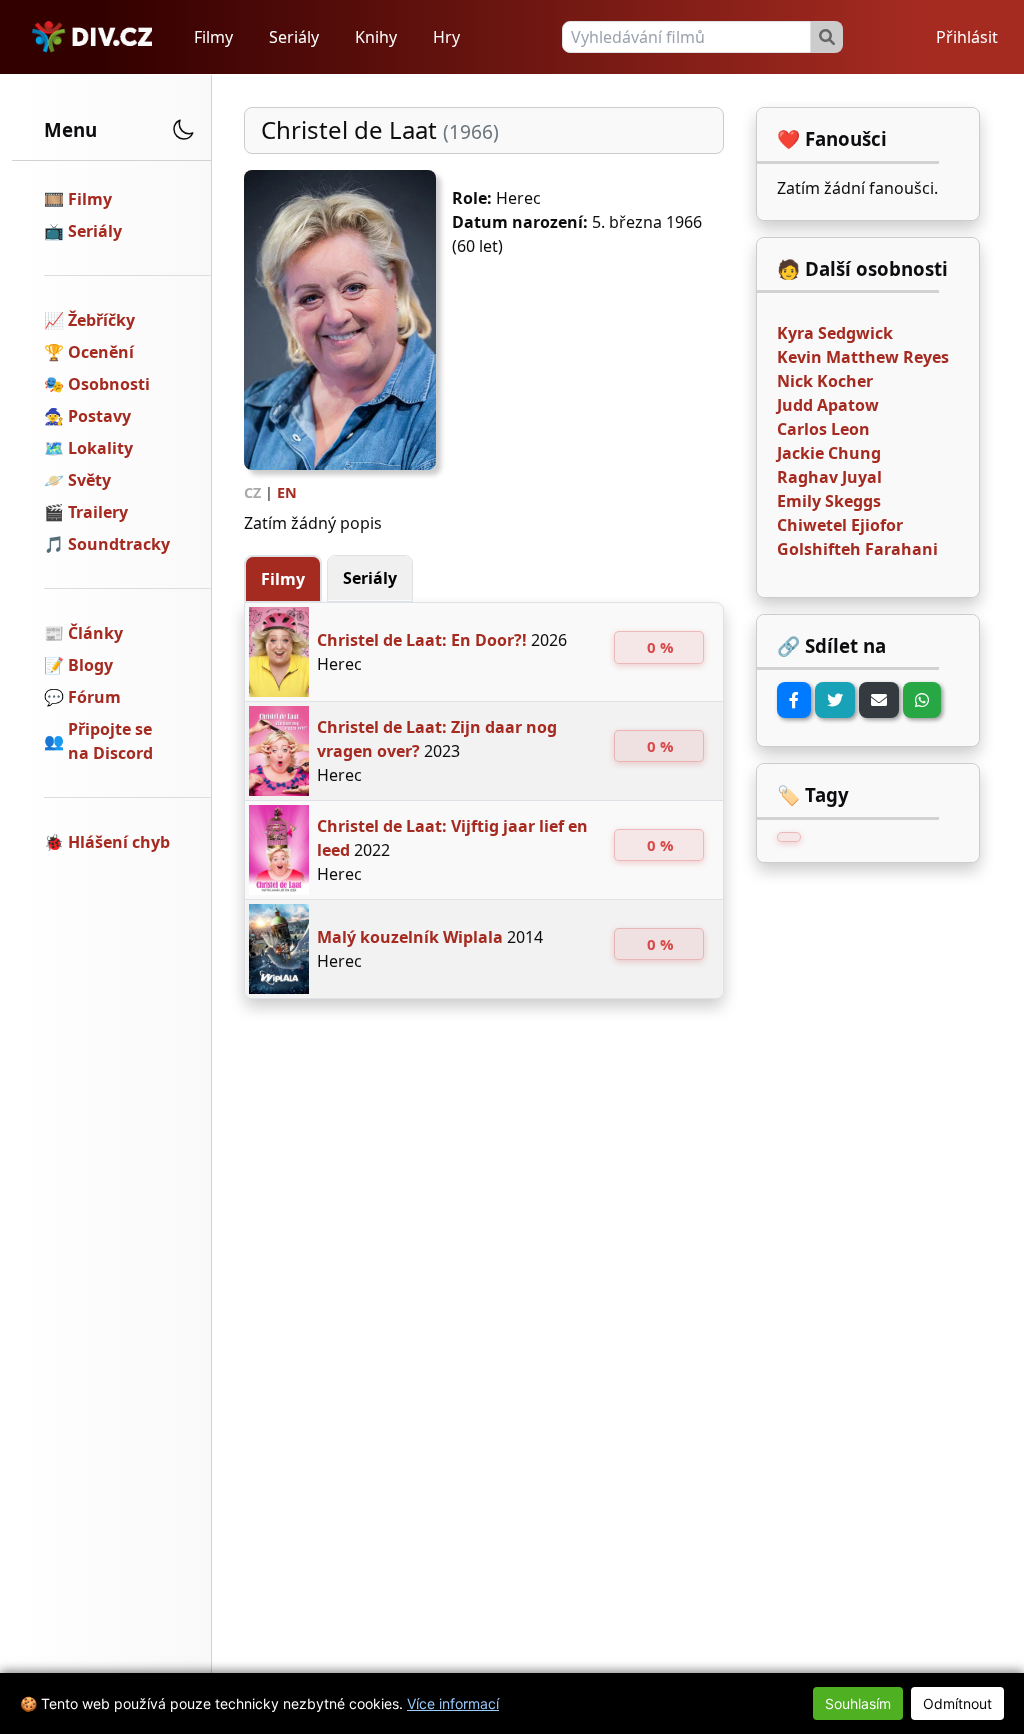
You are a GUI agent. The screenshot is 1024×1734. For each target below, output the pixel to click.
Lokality (100, 448)
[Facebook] (794, 700)
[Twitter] (835, 700)
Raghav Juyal (829, 477)
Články (95, 633)
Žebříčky (101, 320)
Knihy (376, 37)
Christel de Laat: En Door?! (422, 640)
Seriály (294, 37)
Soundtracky (119, 544)
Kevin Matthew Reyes (863, 357)
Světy (89, 480)
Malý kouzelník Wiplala (410, 937)
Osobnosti (109, 384)
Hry (446, 37)
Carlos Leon (823, 429)
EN (287, 492)
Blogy (90, 665)
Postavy (99, 416)
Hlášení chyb (119, 842)
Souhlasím (858, 1703)
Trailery (98, 512)
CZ (252, 492)
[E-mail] (879, 700)
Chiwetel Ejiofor (840, 525)
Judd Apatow (828, 405)
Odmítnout (957, 1703)
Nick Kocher (825, 381)
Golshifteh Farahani (857, 549)
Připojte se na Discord (110, 741)
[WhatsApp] (922, 700)
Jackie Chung (829, 453)
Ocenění (101, 352)
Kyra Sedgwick (835, 333)
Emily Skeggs (829, 501)
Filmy (213, 37)
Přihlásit (967, 37)
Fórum (94, 697)
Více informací (453, 1703)
